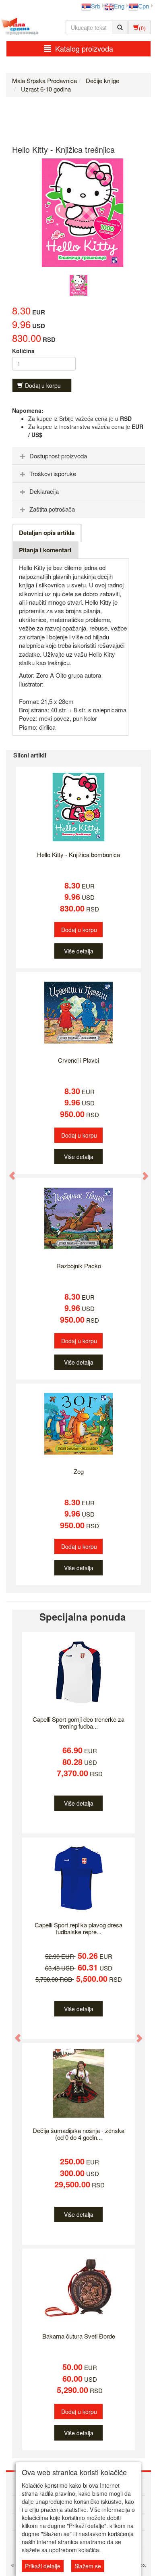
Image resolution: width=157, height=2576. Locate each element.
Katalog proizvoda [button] (84, 48)
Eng (119, 6)
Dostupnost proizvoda (58, 456)
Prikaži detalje (43, 2566)
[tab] (78, 456)
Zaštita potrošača (52, 509)
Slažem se (88, 2566)
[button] (8, 1171)
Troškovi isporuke (53, 473)
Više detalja (79, 951)
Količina (23, 351)
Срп (144, 6)
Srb (96, 6)
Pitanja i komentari (45, 550)
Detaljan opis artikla (47, 533)
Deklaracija (44, 491)
